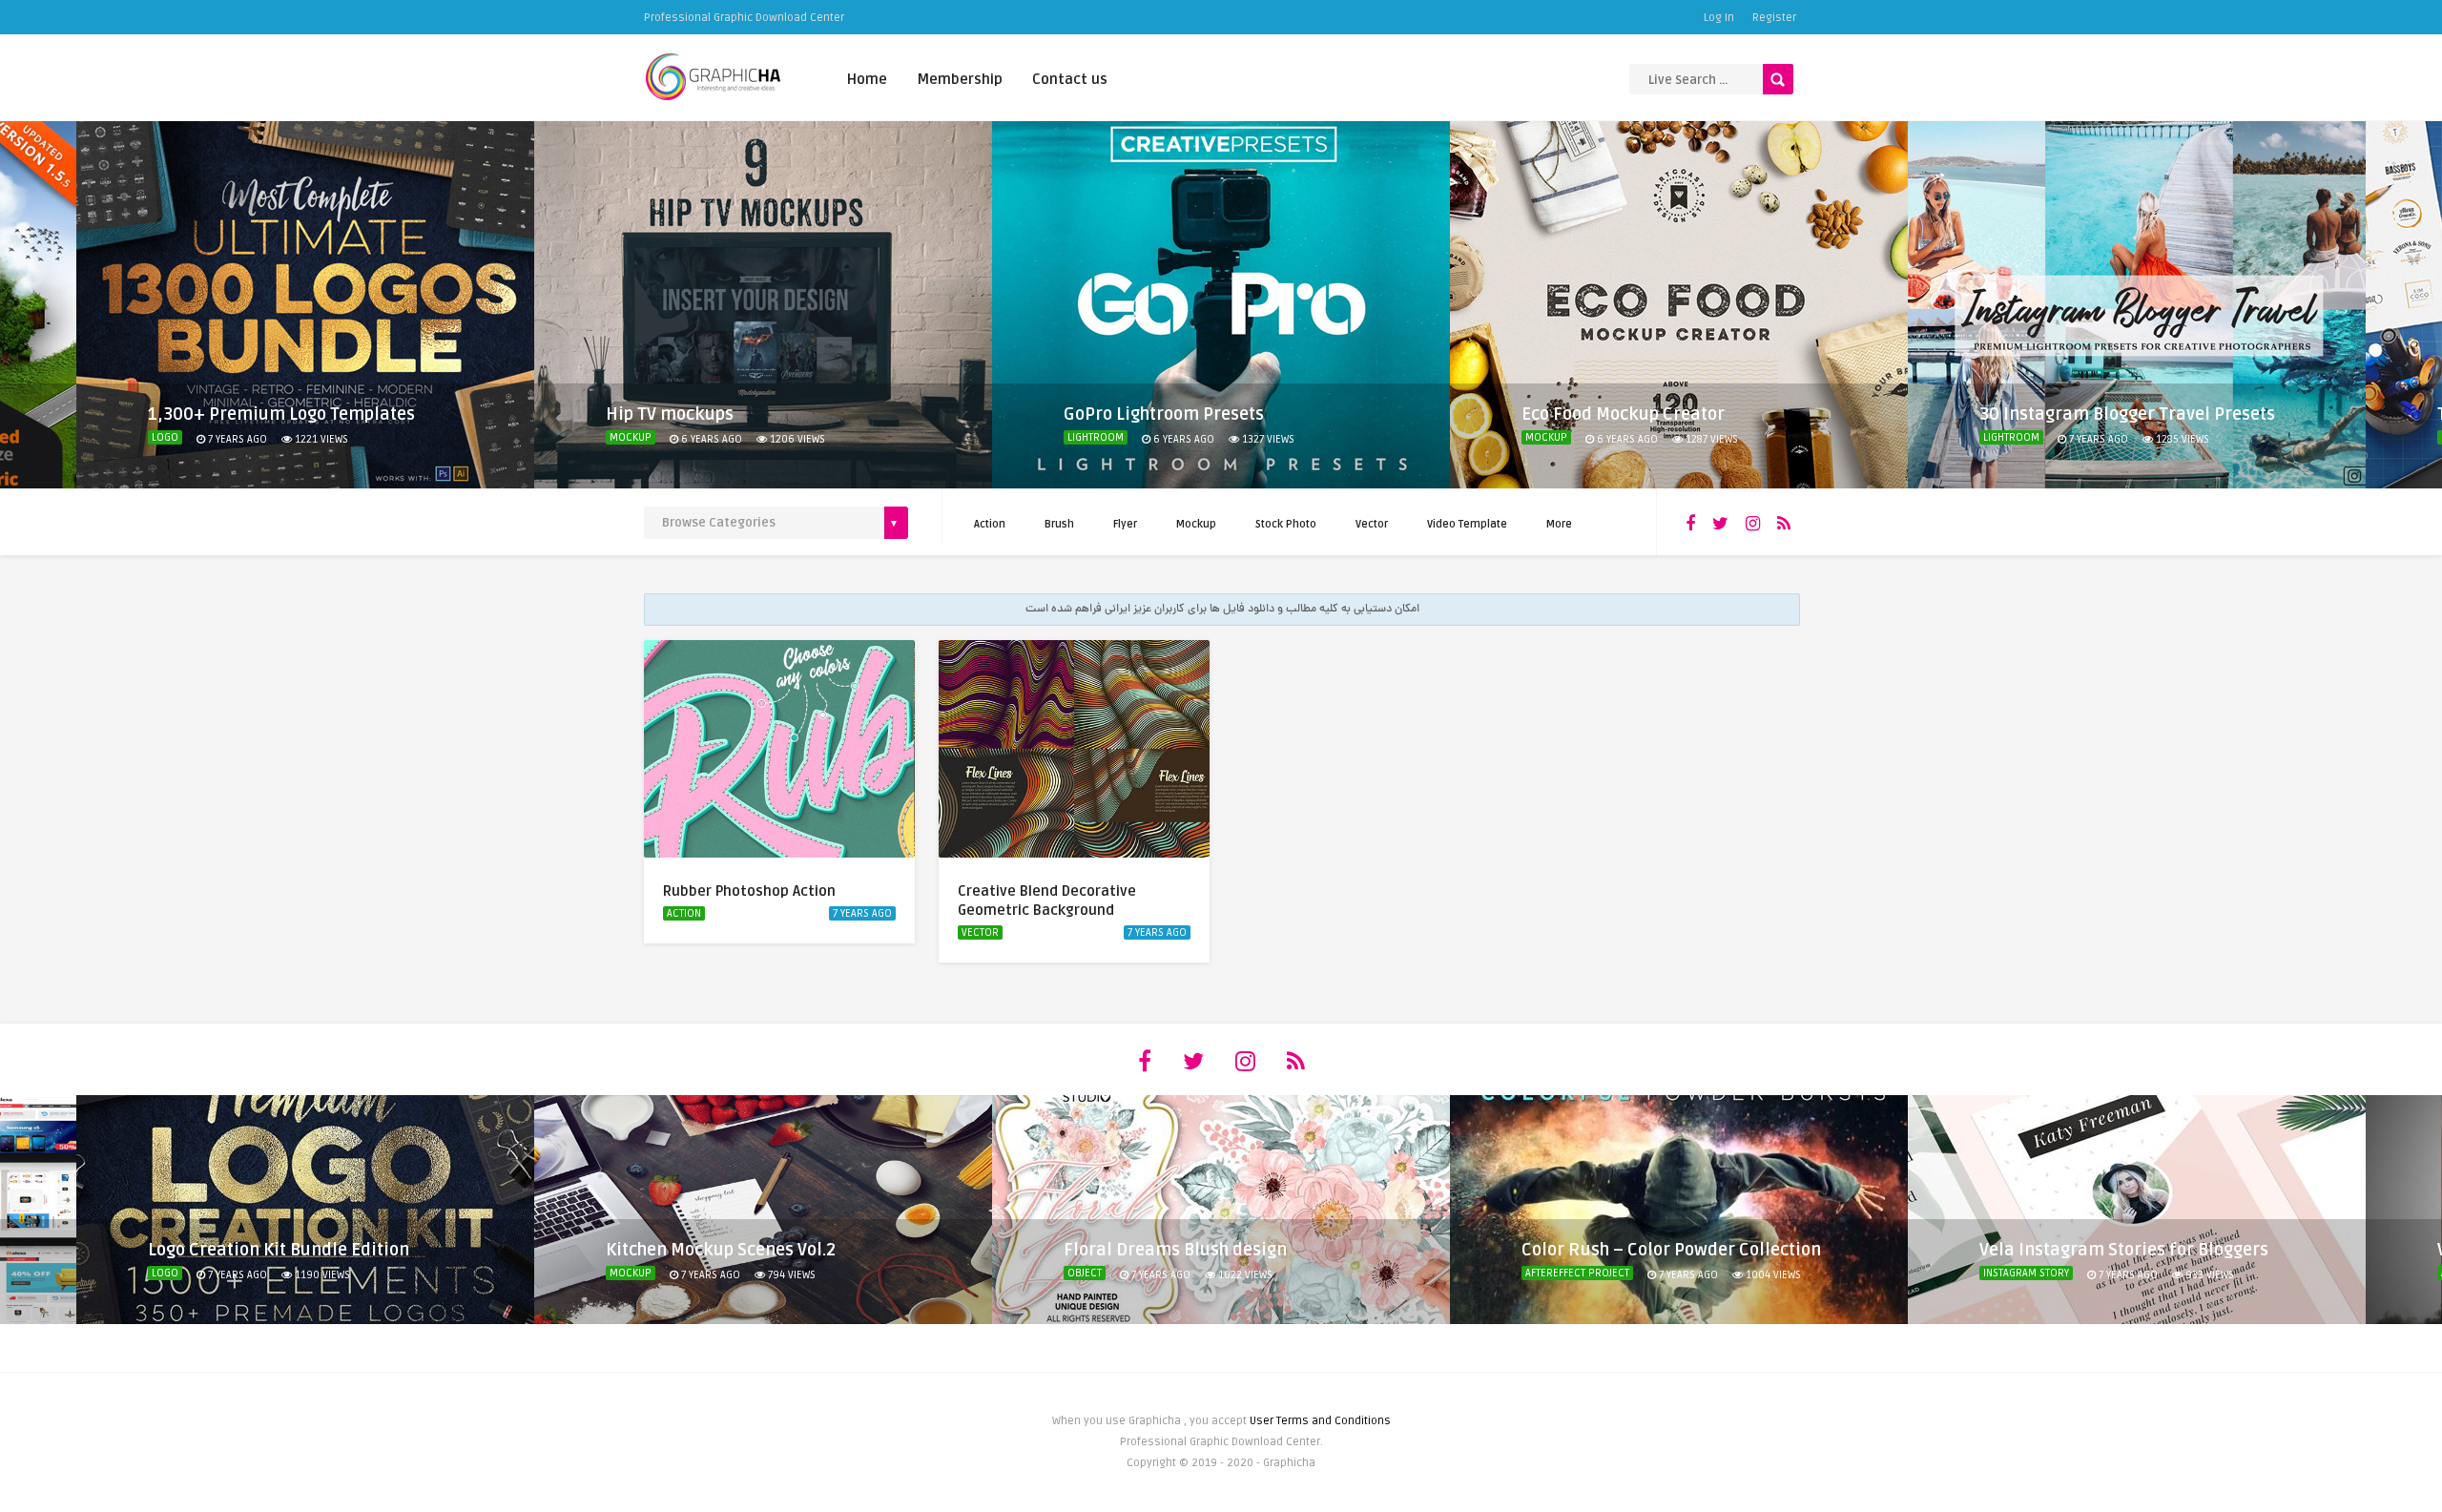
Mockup (631, 437)
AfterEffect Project (1577, 1273)
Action (990, 524)
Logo (165, 437)
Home (867, 79)
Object (1085, 1273)
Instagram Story (2026, 1273)
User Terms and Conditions (1320, 1421)
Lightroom (1096, 437)
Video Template (1467, 524)
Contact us (1070, 79)
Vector (1372, 524)
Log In (1719, 18)
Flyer (1125, 524)
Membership (960, 79)
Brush (1059, 524)
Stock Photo (1286, 524)
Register (1774, 18)
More (1559, 524)
